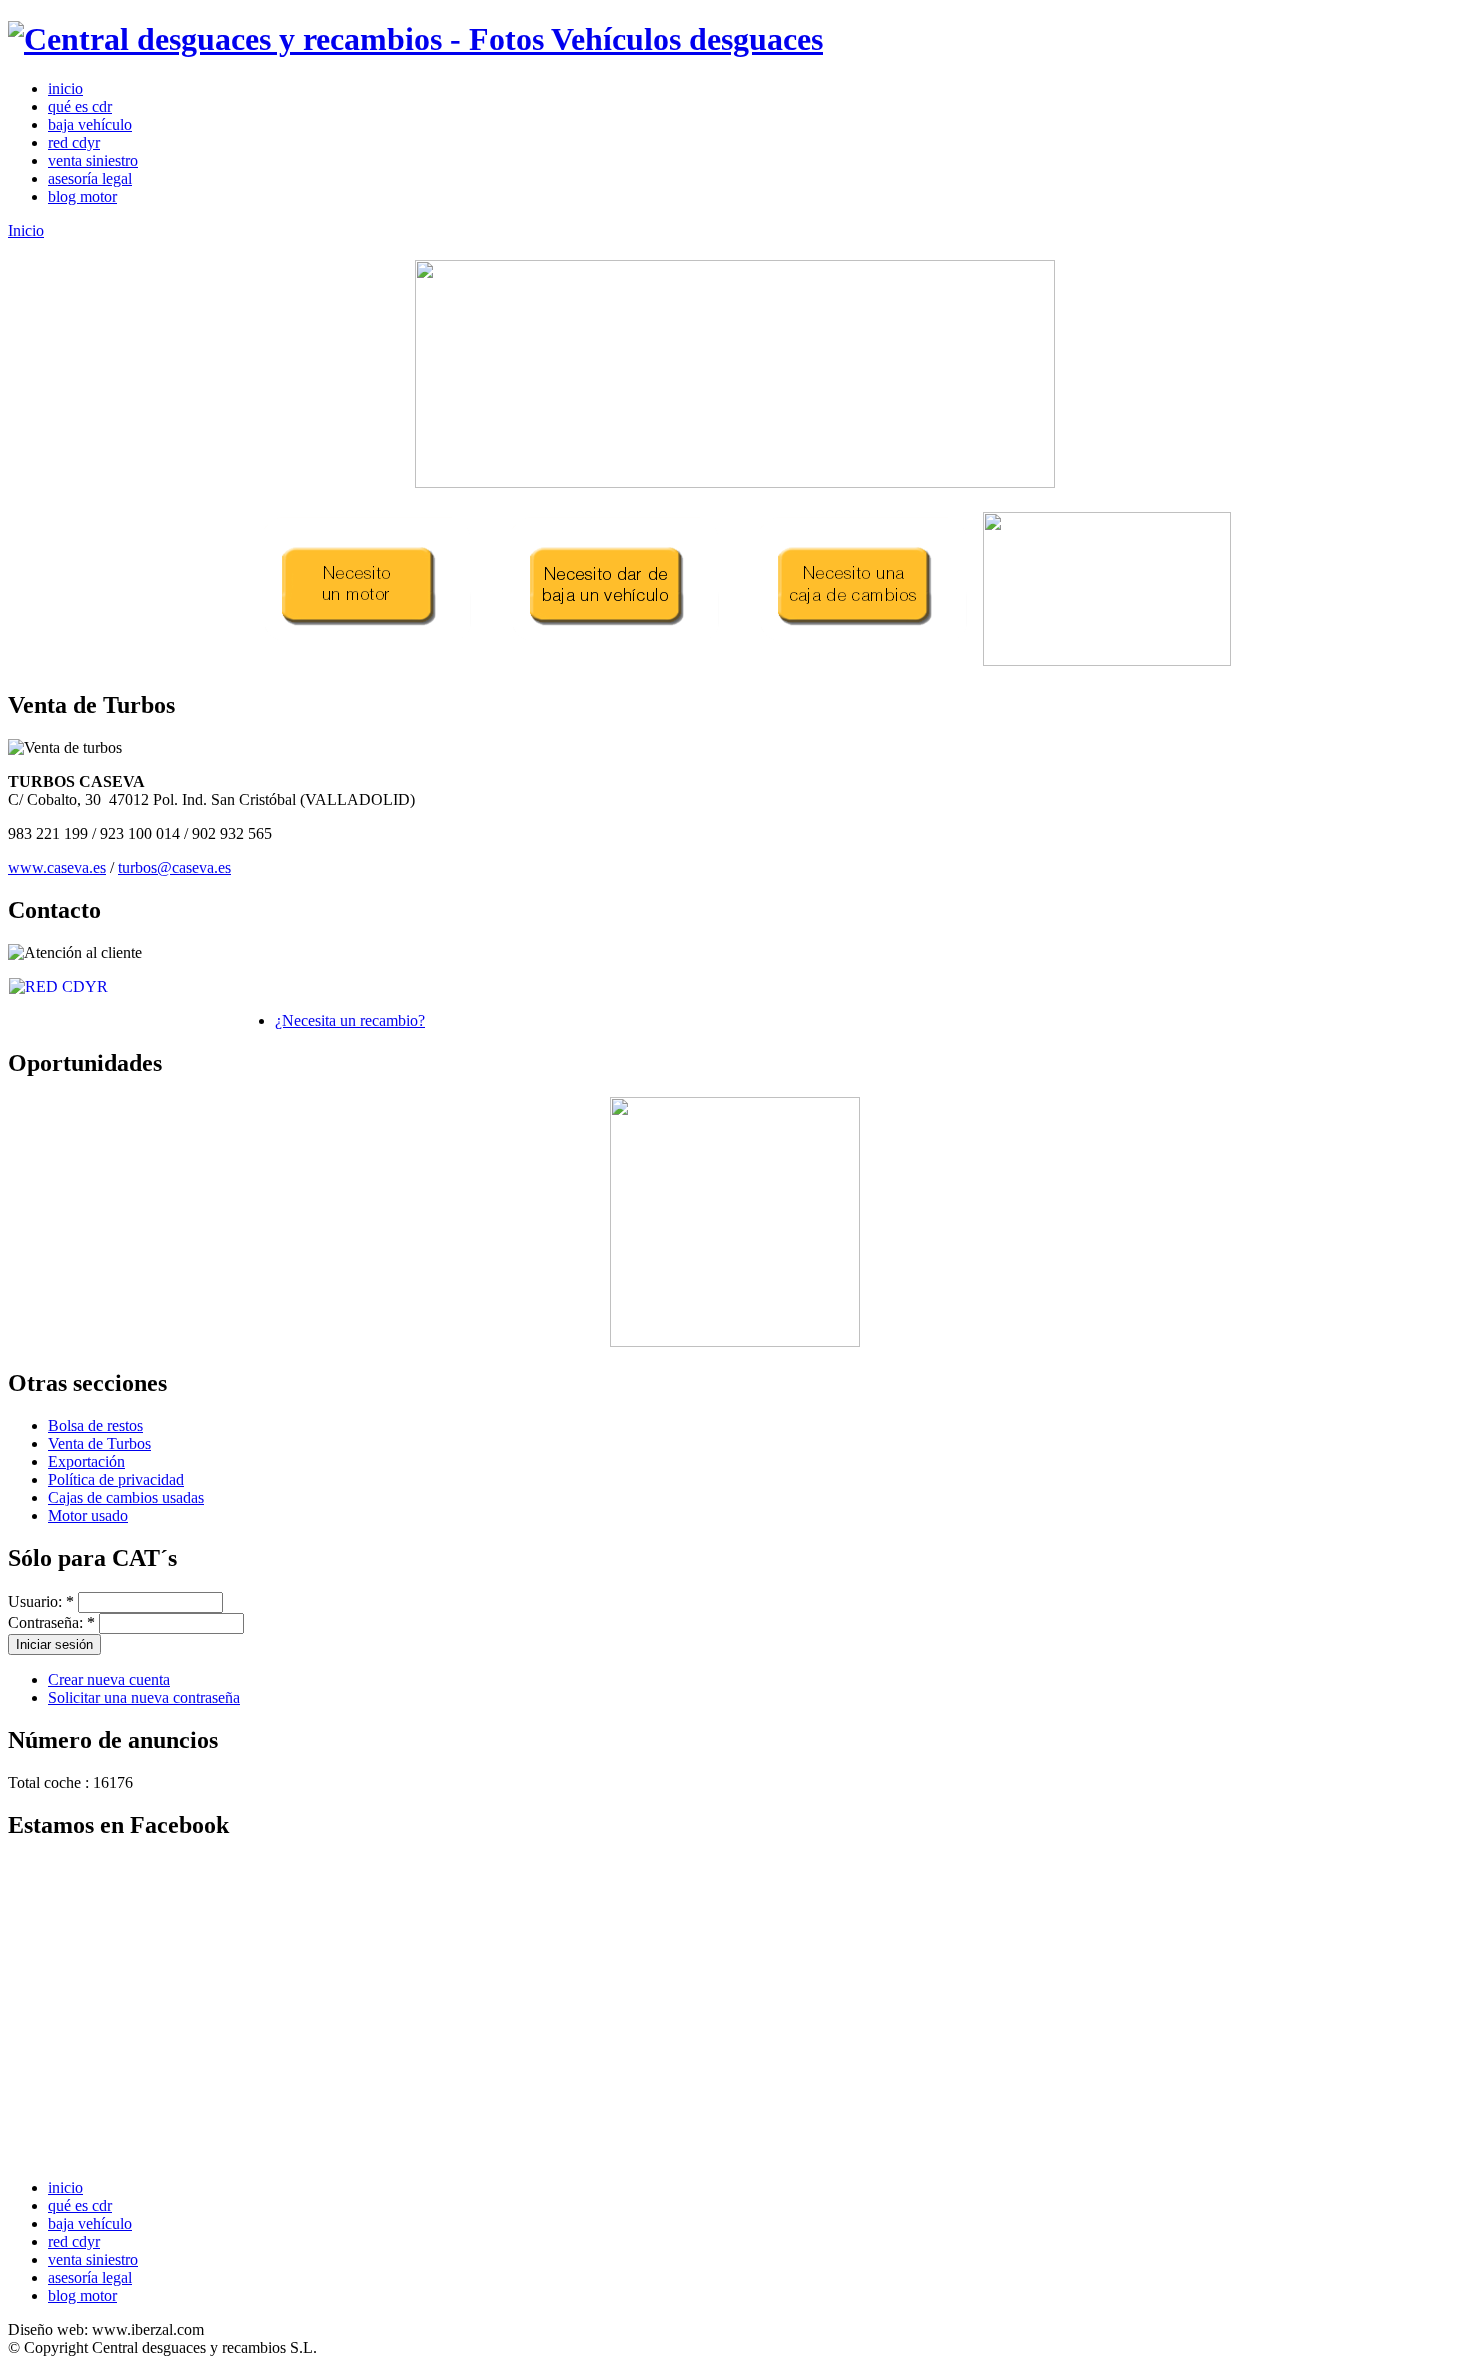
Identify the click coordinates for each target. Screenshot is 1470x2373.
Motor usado (88, 1515)
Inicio (26, 230)
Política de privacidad (116, 1479)
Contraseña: (51, 1622)
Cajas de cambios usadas (126, 1497)
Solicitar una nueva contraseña (144, 1697)
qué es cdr (80, 106)
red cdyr (74, 142)
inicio (65, 88)
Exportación (86, 1461)
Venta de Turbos (99, 1443)
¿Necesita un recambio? (350, 1020)
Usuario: (41, 1601)
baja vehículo (90, 124)
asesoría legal (90, 178)
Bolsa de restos (95, 1425)
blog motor (82, 196)
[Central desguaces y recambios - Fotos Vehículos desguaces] (415, 39)
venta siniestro (93, 160)
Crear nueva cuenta (109, 1679)
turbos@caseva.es (174, 867)
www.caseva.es (57, 867)
